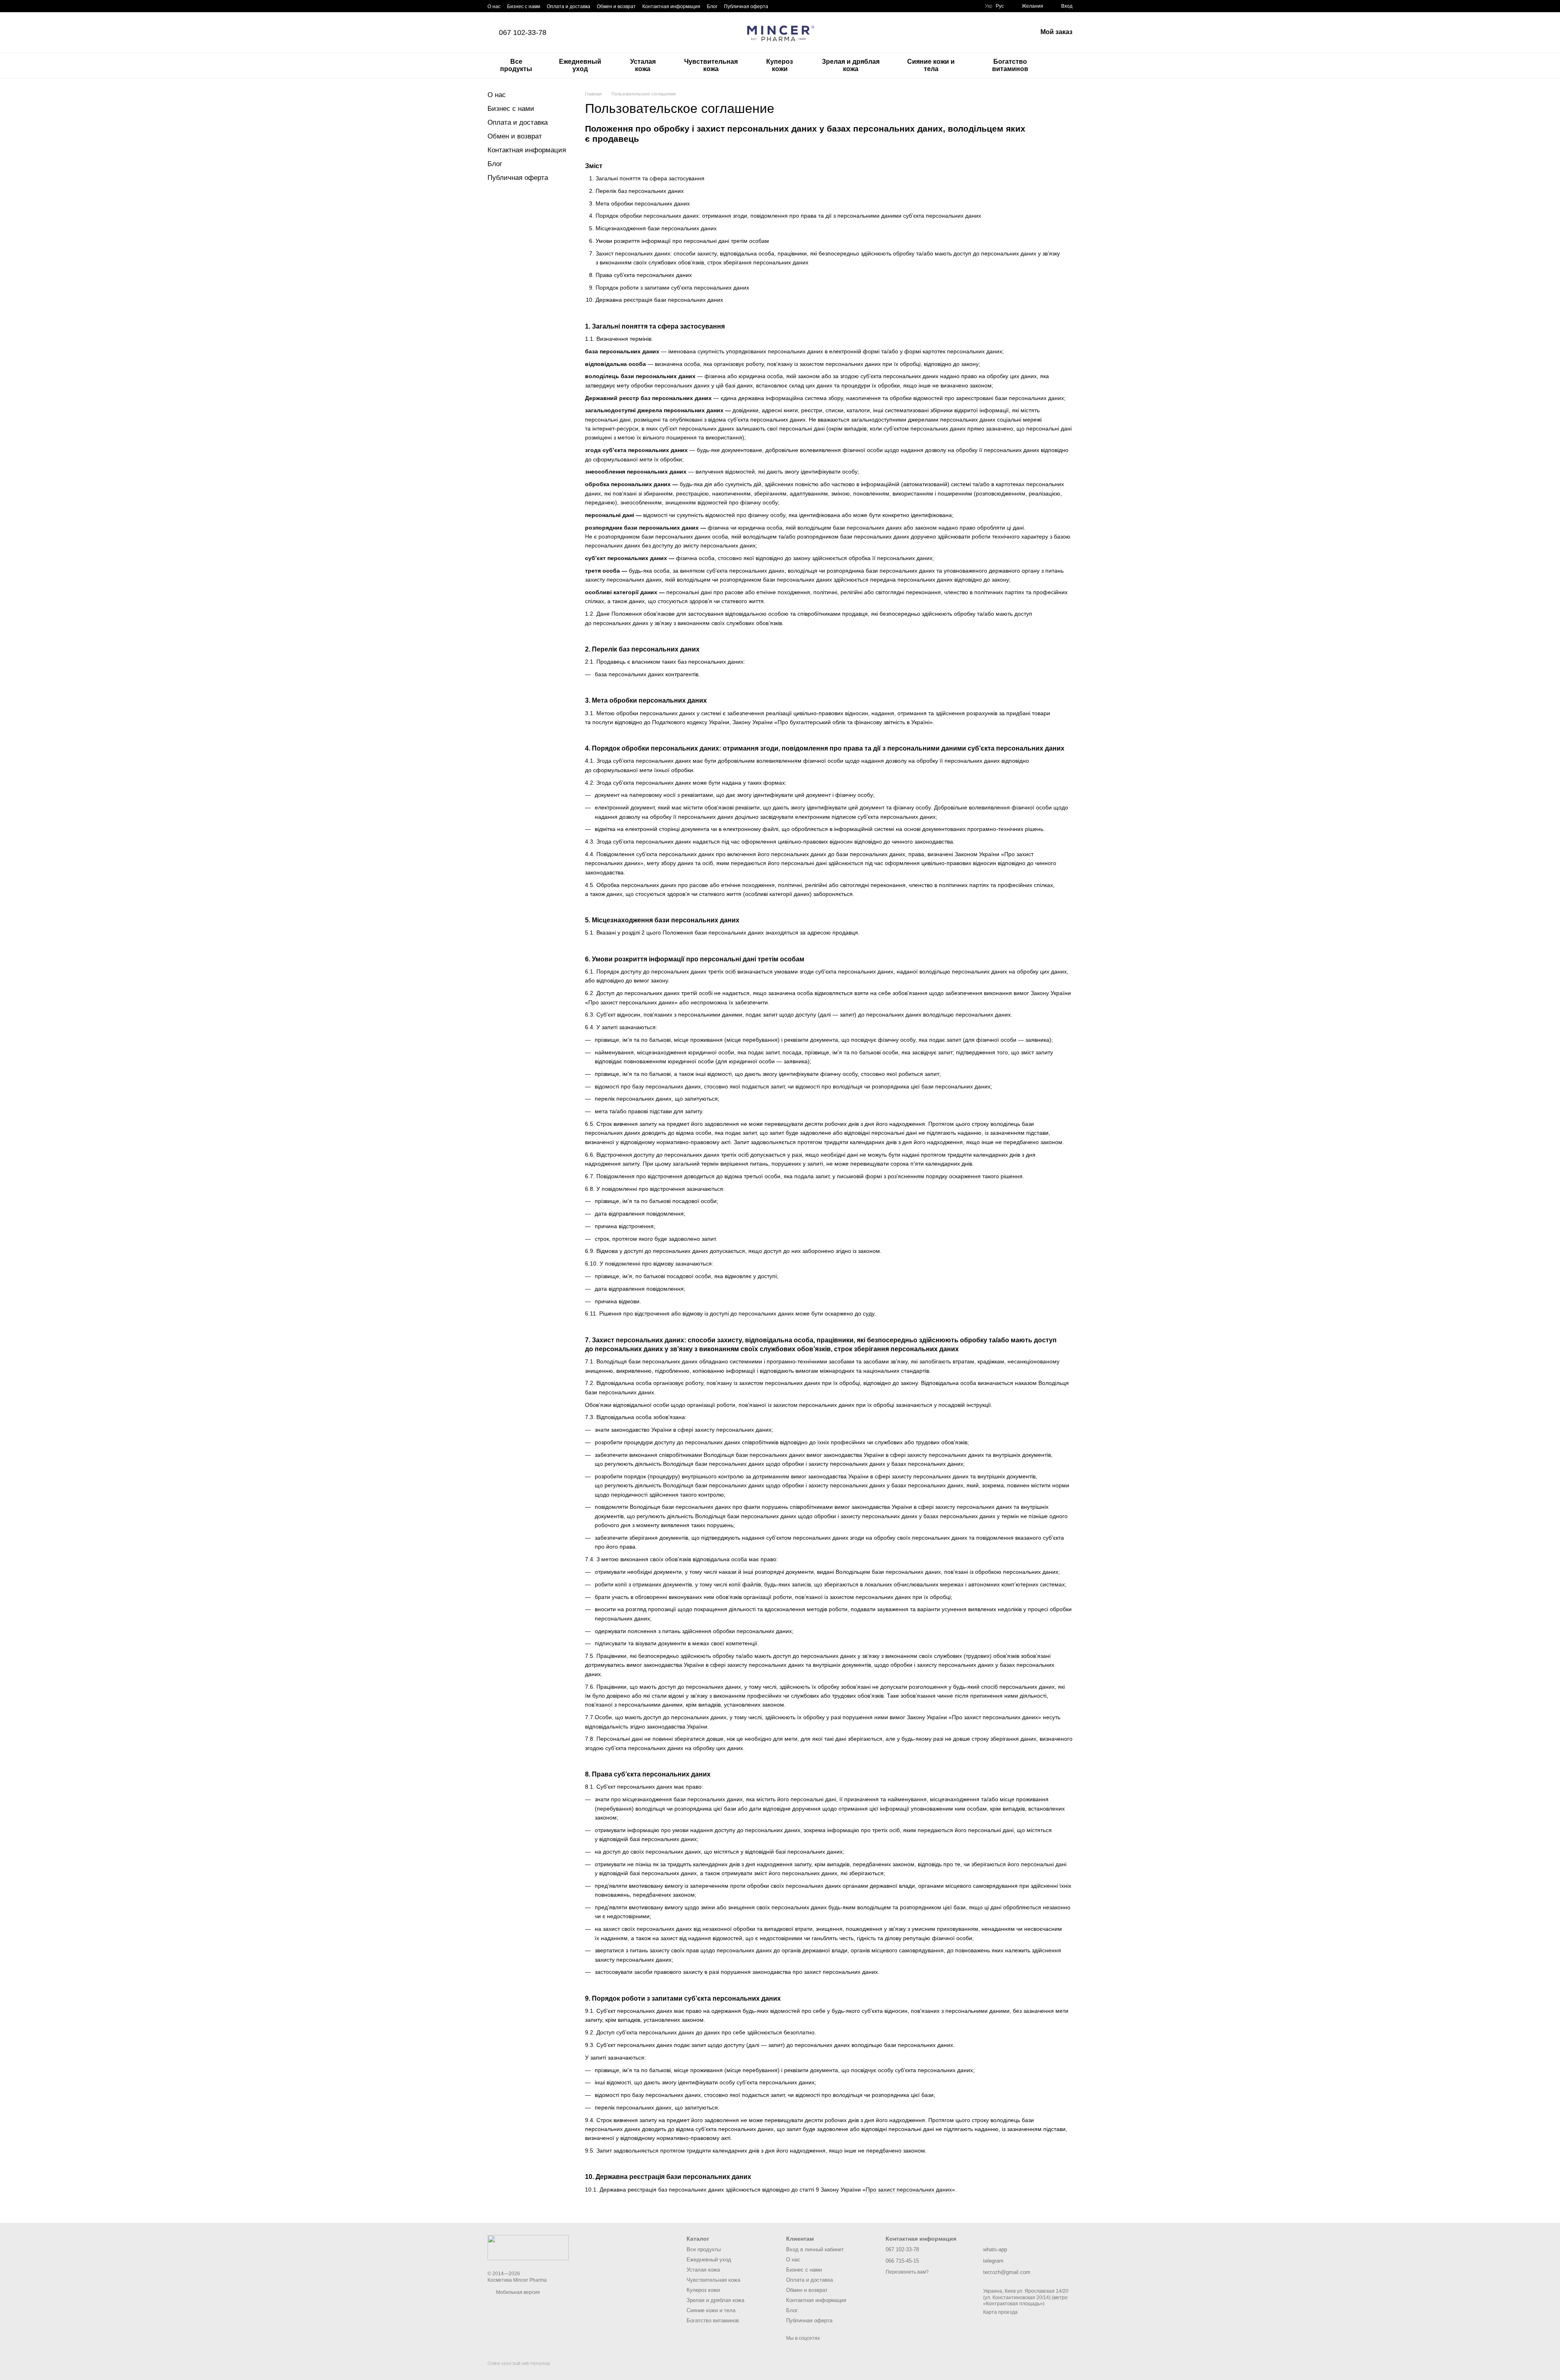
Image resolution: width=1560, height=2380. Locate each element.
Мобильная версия (517, 2292)
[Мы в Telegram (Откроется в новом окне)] (809, 6)
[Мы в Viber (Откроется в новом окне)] (819, 6)
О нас (494, 6)
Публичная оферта (746, 6)
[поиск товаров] (1066, 65)
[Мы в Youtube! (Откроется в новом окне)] (789, 6)
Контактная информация (671, 6)
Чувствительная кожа (711, 65)
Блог (712, 6)
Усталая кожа (643, 65)
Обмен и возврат (616, 6)
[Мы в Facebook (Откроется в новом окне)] (780, 6)
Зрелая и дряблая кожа (851, 65)
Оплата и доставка (569, 6)
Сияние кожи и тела (931, 65)
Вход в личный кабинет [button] (815, 2249)
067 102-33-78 (523, 32)
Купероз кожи (780, 65)
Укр (989, 6)
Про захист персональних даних (909, 2190)
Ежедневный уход (580, 65)
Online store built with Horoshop (519, 2363)
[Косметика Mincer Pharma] (528, 2247)
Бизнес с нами (524, 6)
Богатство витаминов (1010, 65)
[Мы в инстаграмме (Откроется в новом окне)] (799, 6)
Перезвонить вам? (907, 2272)
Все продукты (516, 65)
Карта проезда (1000, 2312)
